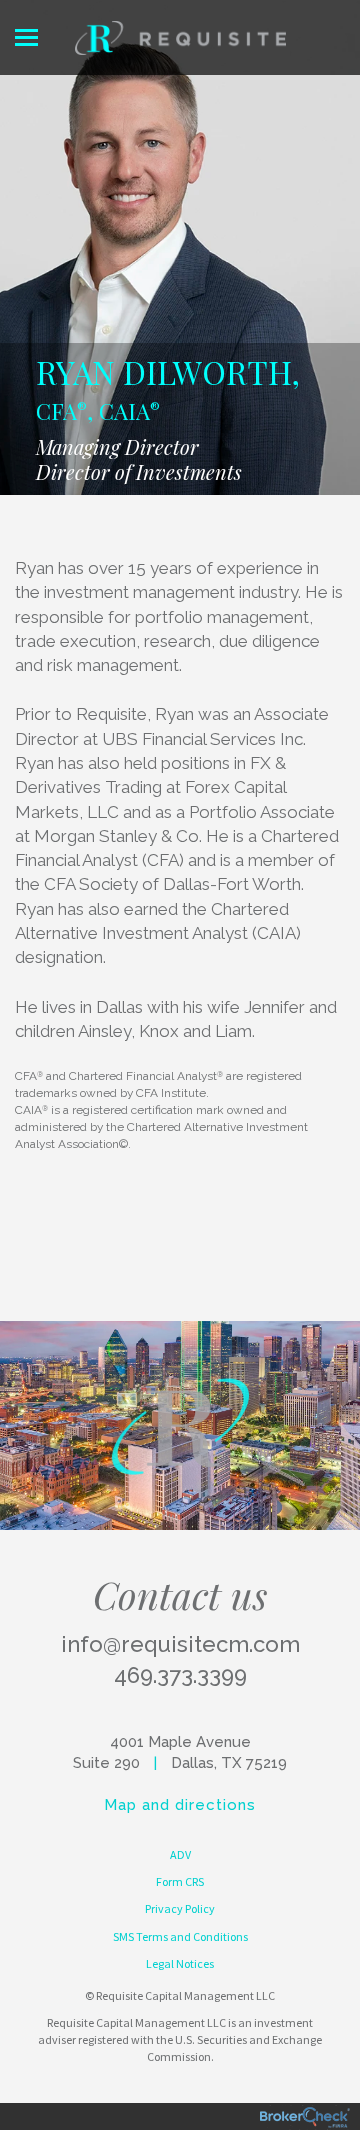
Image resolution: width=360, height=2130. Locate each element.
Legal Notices (180, 1963)
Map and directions (180, 1805)
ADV (180, 1854)
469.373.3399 (180, 1675)
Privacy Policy (180, 1908)
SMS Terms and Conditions (180, 1936)
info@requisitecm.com (180, 1644)
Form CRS (180, 1881)
